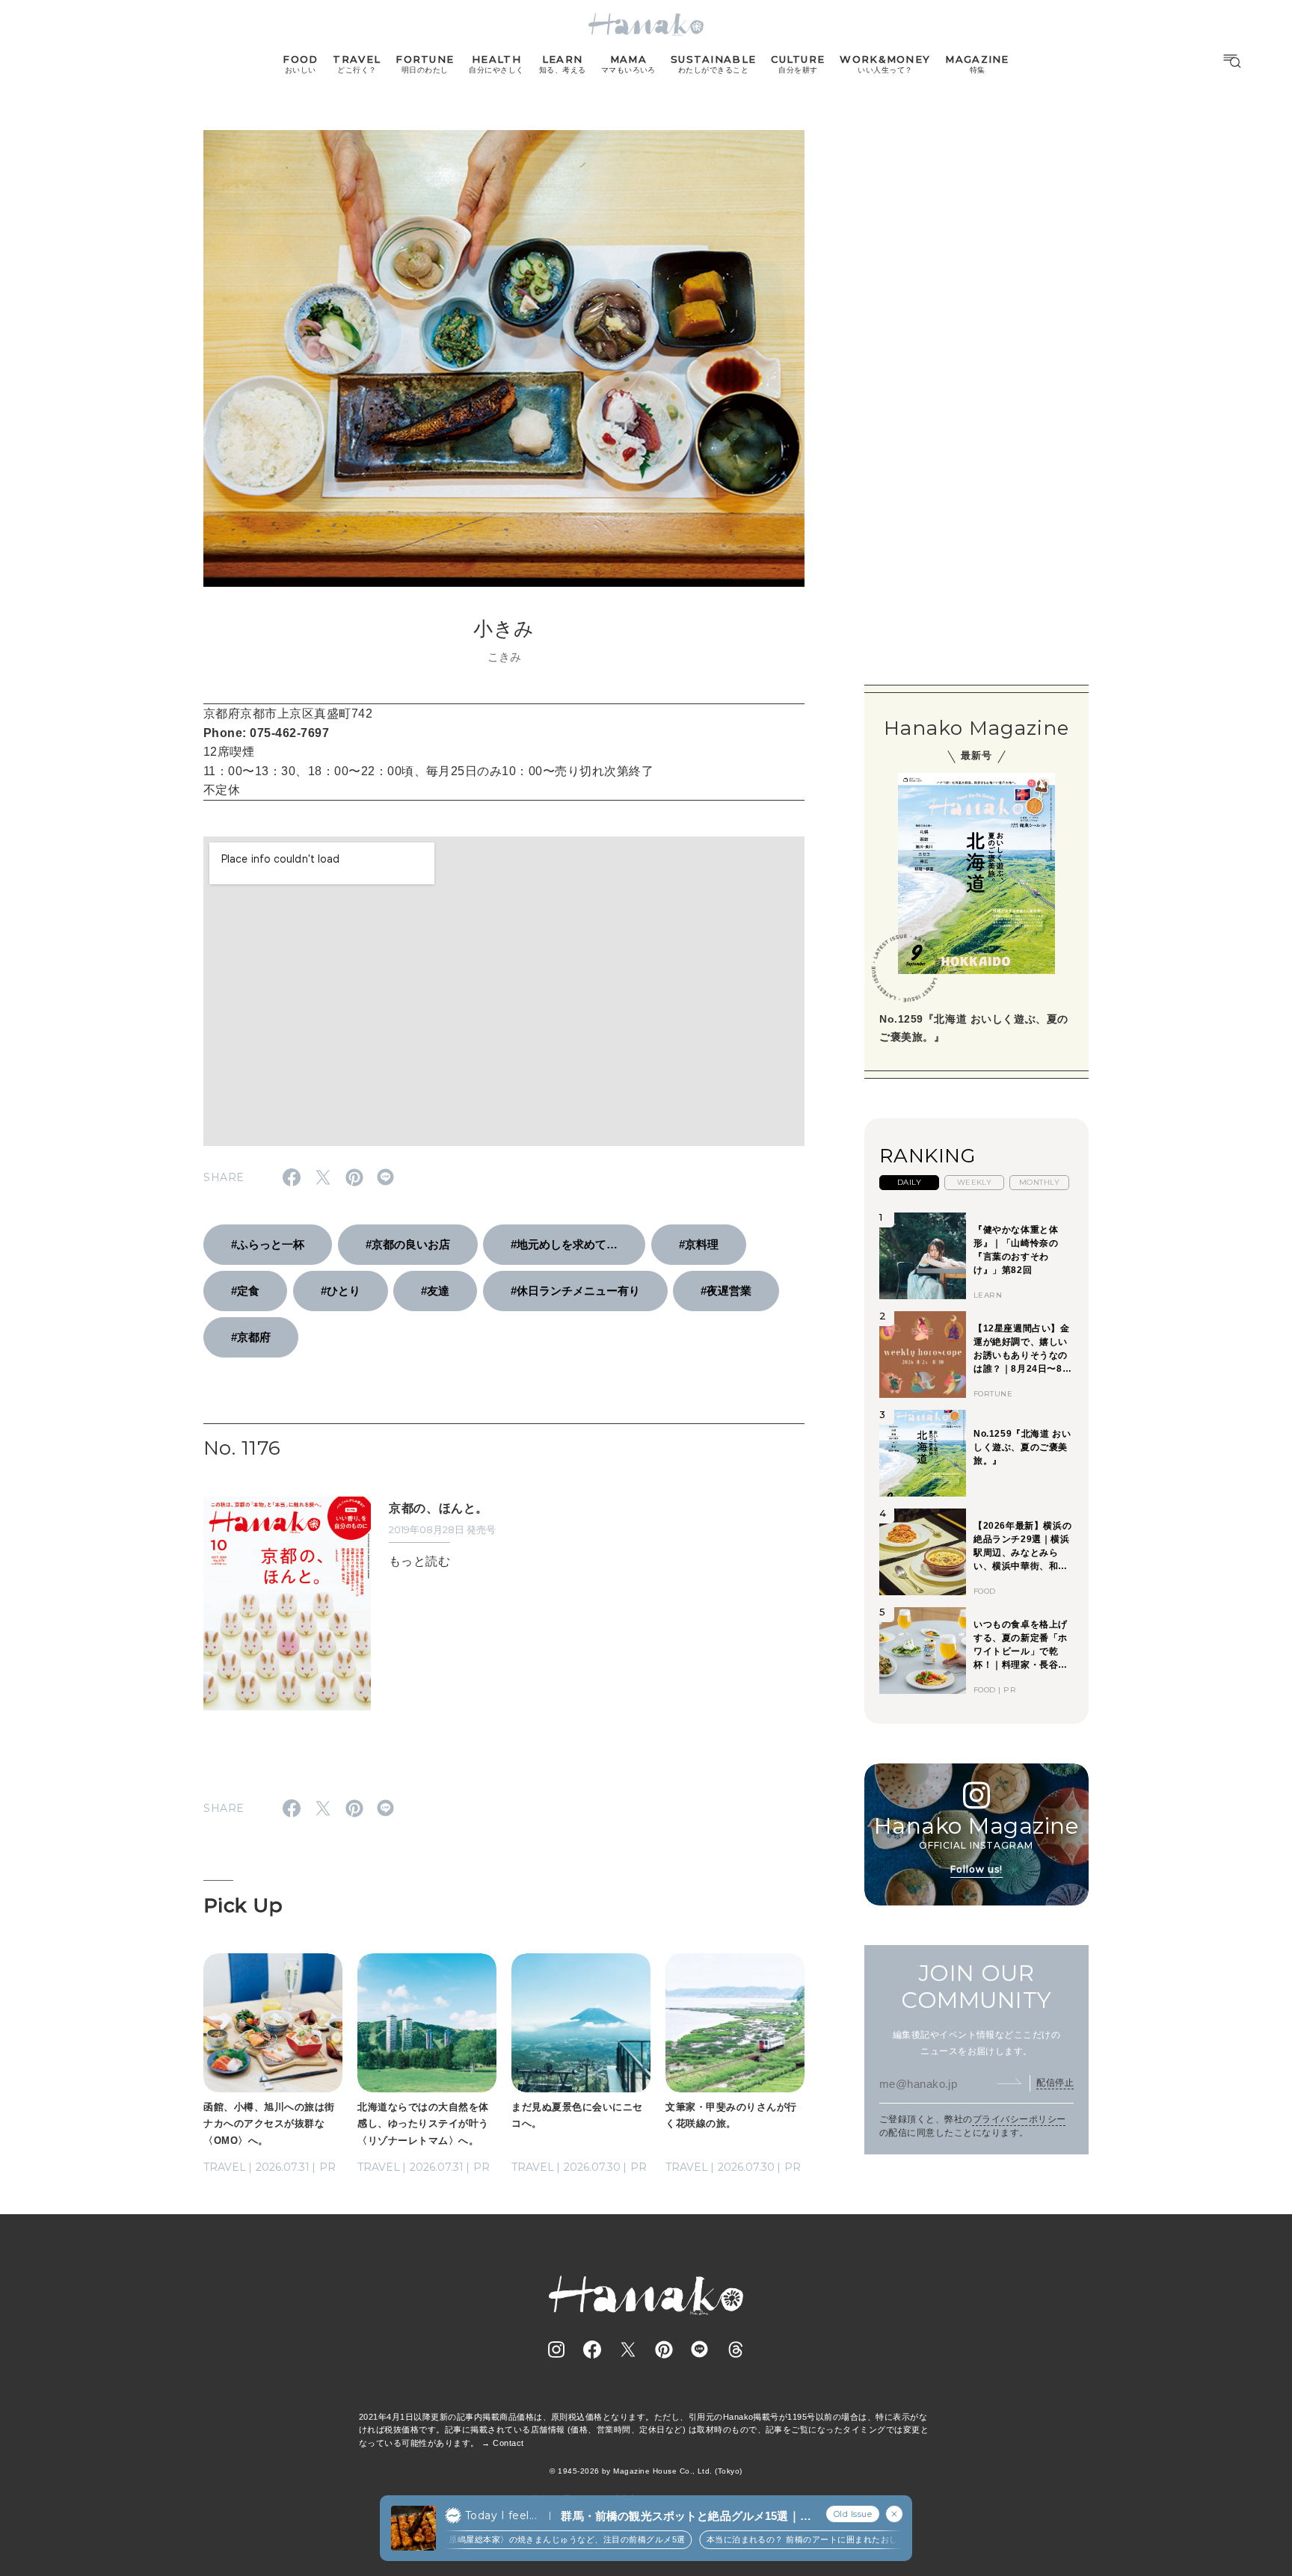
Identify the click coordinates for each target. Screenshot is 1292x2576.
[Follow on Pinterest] (664, 2349)
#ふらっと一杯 (268, 1244)
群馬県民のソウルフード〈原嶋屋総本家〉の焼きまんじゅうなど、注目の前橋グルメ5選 (496, 2539)
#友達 (435, 1291)
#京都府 (251, 1337)
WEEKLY (975, 1182)
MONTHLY (1039, 1182)
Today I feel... (501, 2515)
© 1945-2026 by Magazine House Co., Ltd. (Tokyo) (646, 2471)
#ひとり (341, 1291)
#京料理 (699, 1244)
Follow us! (976, 1869)
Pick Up (243, 1905)
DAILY (909, 1182)
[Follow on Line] (700, 2349)
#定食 (245, 1291)
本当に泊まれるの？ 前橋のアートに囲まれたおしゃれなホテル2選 (815, 2539)
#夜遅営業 (726, 1291)
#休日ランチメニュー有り (575, 1291)
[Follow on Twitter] (628, 2349)
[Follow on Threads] (736, 2349)
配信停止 (1055, 2083)
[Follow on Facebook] (592, 2349)
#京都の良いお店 (408, 1244)
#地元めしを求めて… (564, 1244)
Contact (508, 2443)
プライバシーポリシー (1019, 2119)
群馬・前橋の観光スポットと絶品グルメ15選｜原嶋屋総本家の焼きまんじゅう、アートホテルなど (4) (686, 2517)
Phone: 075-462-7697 (266, 733)
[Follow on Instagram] (556, 2349)
